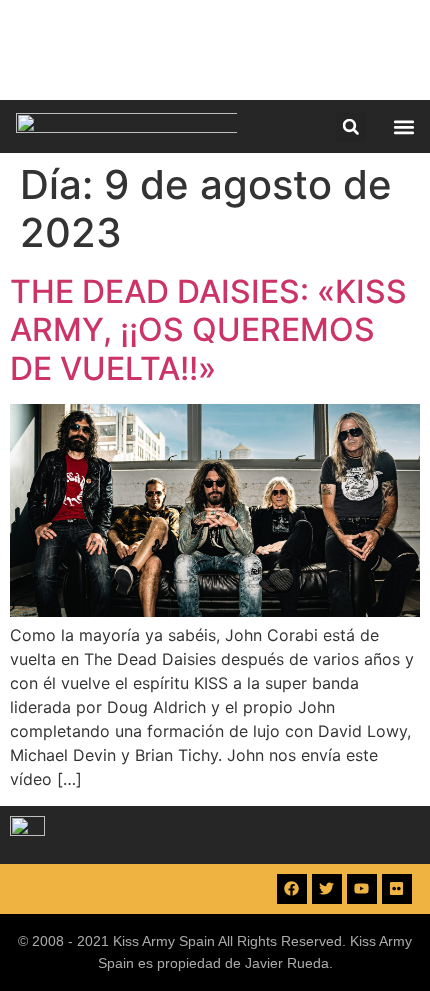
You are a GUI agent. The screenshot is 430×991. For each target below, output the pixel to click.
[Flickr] (397, 889)
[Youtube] (362, 889)
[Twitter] (327, 889)
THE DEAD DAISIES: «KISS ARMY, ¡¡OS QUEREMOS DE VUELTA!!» (208, 330)
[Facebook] (292, 889)
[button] (351, 127)
